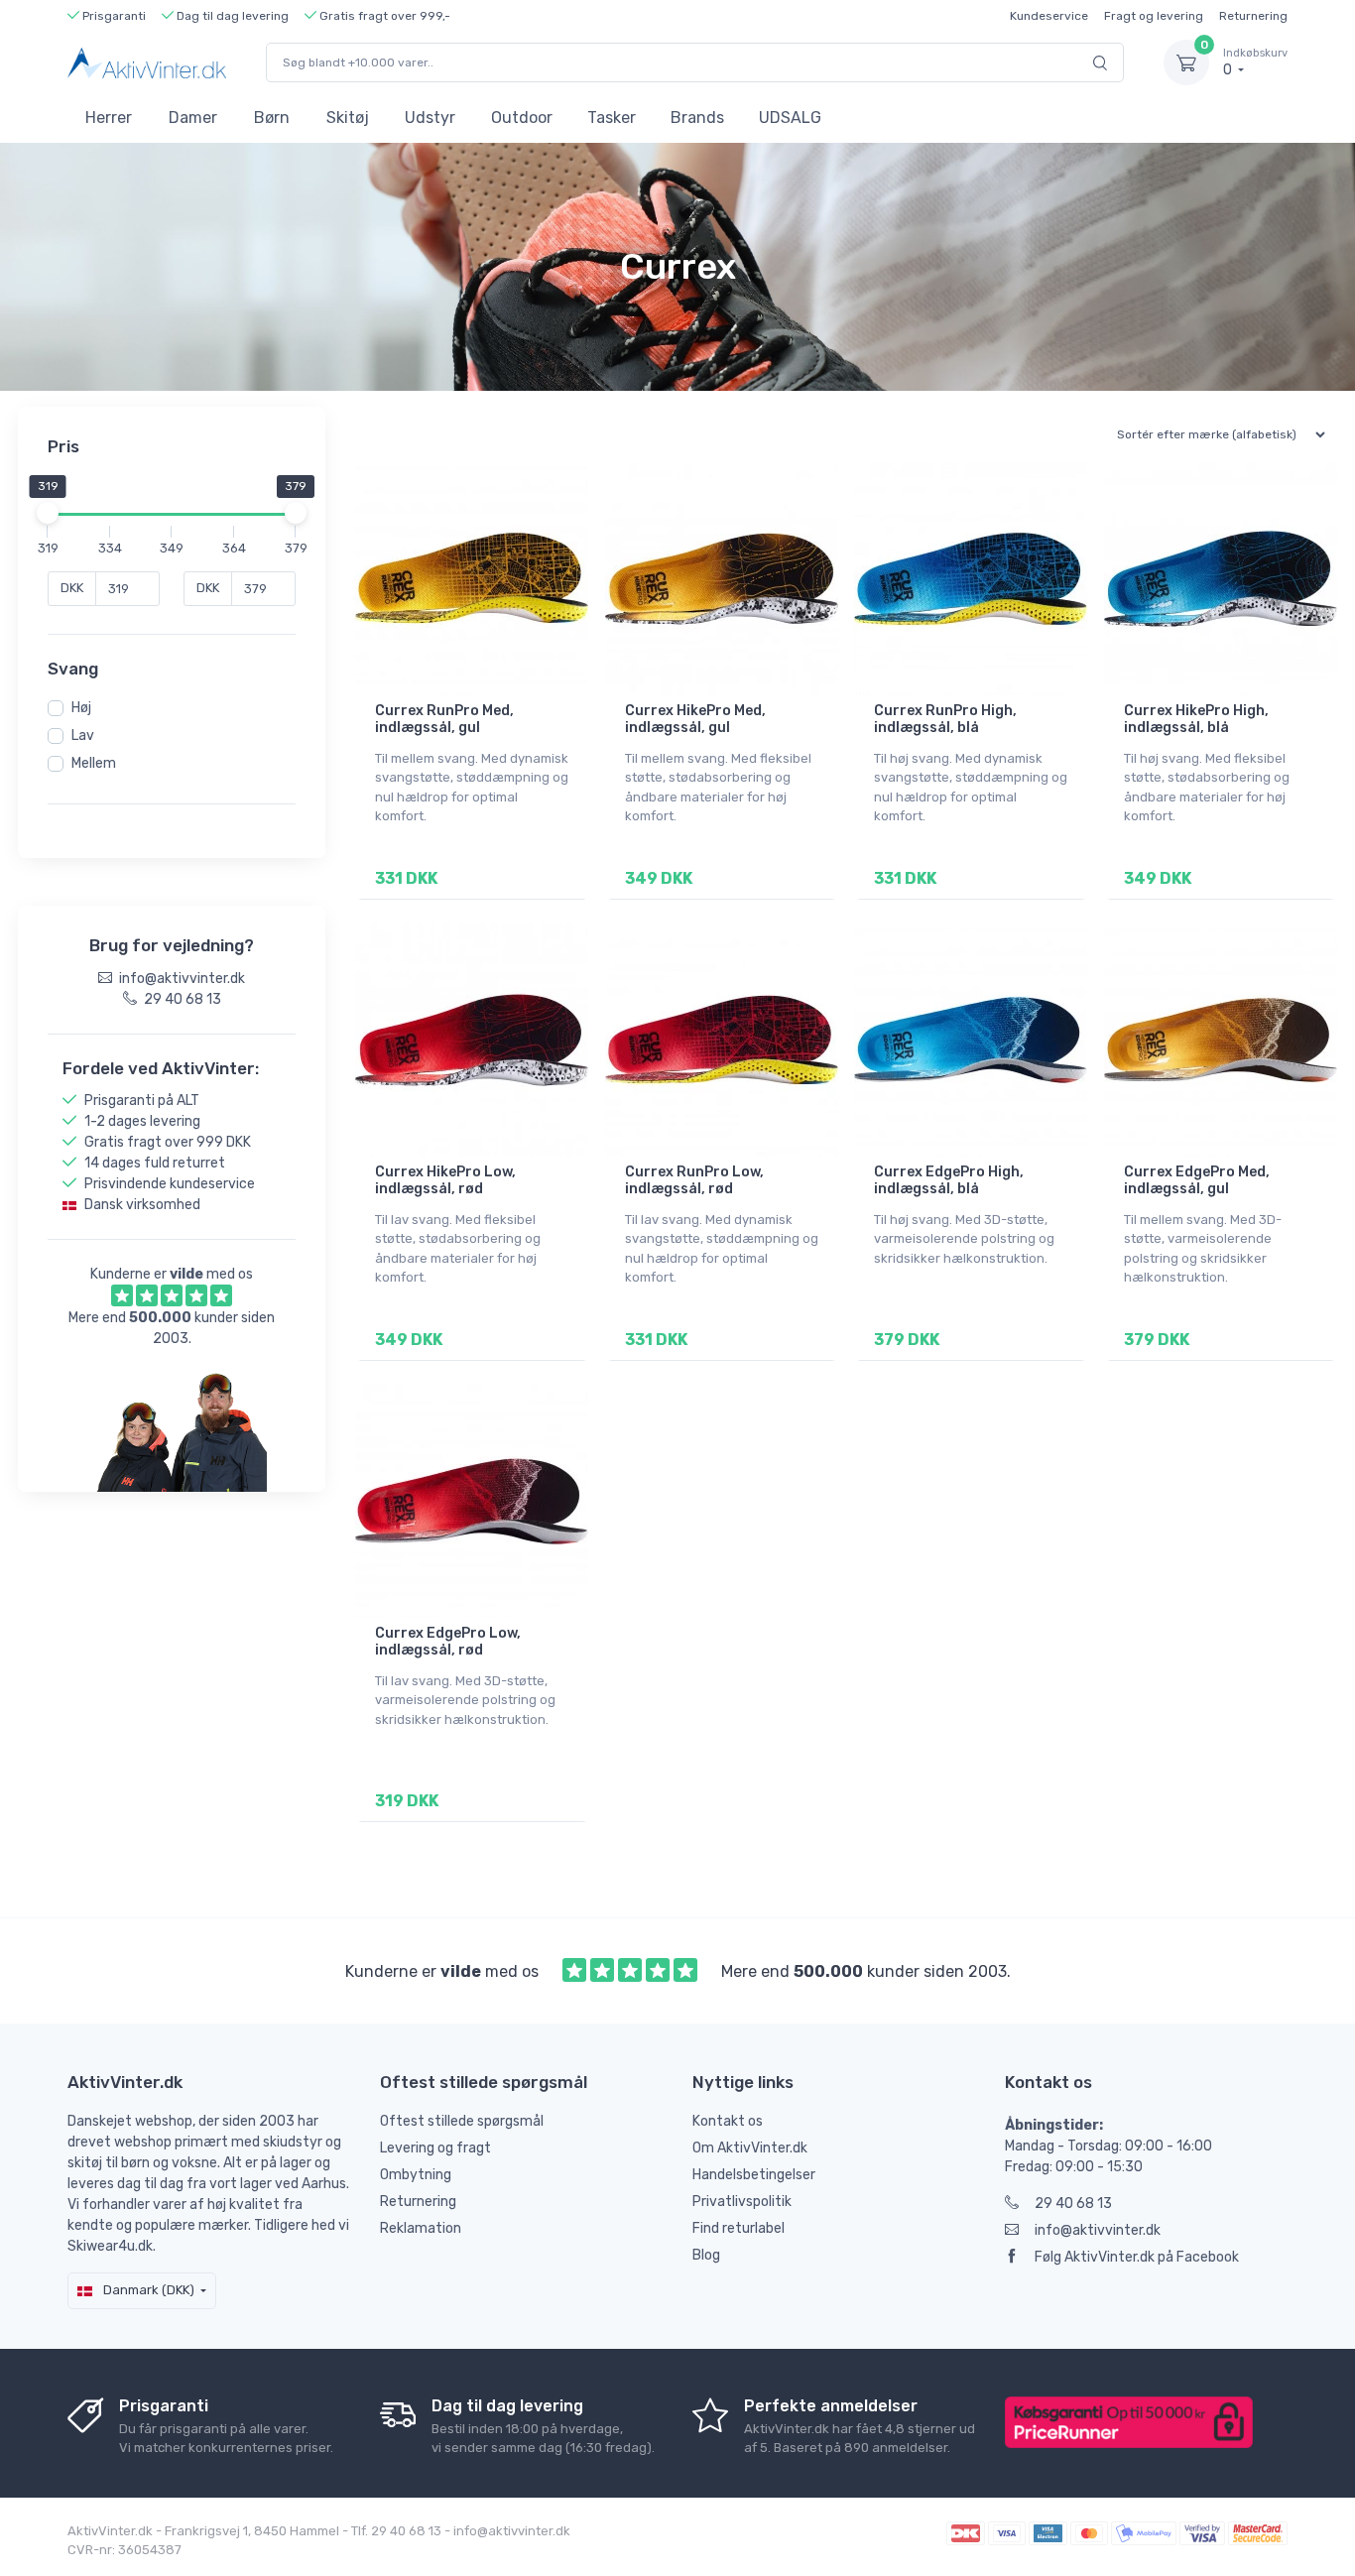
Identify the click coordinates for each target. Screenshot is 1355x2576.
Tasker (612, 118)
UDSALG (790, 118)
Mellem (94, 763)
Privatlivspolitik (742, 2202)
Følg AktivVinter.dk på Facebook (1137, 2257)
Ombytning (416, 2175)
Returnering (1253, 16)
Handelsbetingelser (754, 2175)
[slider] (48, 513)
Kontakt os (728, 2121)
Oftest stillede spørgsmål (462, 2121)
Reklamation (421, 2228)
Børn (272, 118)
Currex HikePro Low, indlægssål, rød (445, 1180)
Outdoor (522, 118)
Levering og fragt (435, 2148)
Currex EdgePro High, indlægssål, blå (949, 1180)
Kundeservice (1049, 16)
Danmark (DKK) (147, 2290)
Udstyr (430, 118)
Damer (193, 118)
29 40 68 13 (1073, 2204)
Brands (697, 118)
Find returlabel (739, 2228)
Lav (83, 736)
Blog (706, 2255)
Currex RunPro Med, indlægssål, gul (444, 719)
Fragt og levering (1154, 16)
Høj (81, 708)
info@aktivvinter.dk (1098, 2230)
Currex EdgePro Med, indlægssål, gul (1197, 1180)
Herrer (109, 118)
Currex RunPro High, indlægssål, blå (945, 719)
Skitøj (348, 118)
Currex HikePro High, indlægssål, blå (1196, 719)
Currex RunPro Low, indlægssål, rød (694, 1180)
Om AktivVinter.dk (750, 2148)
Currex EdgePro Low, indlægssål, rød (448, 1642)
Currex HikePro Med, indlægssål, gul (695, 719)
